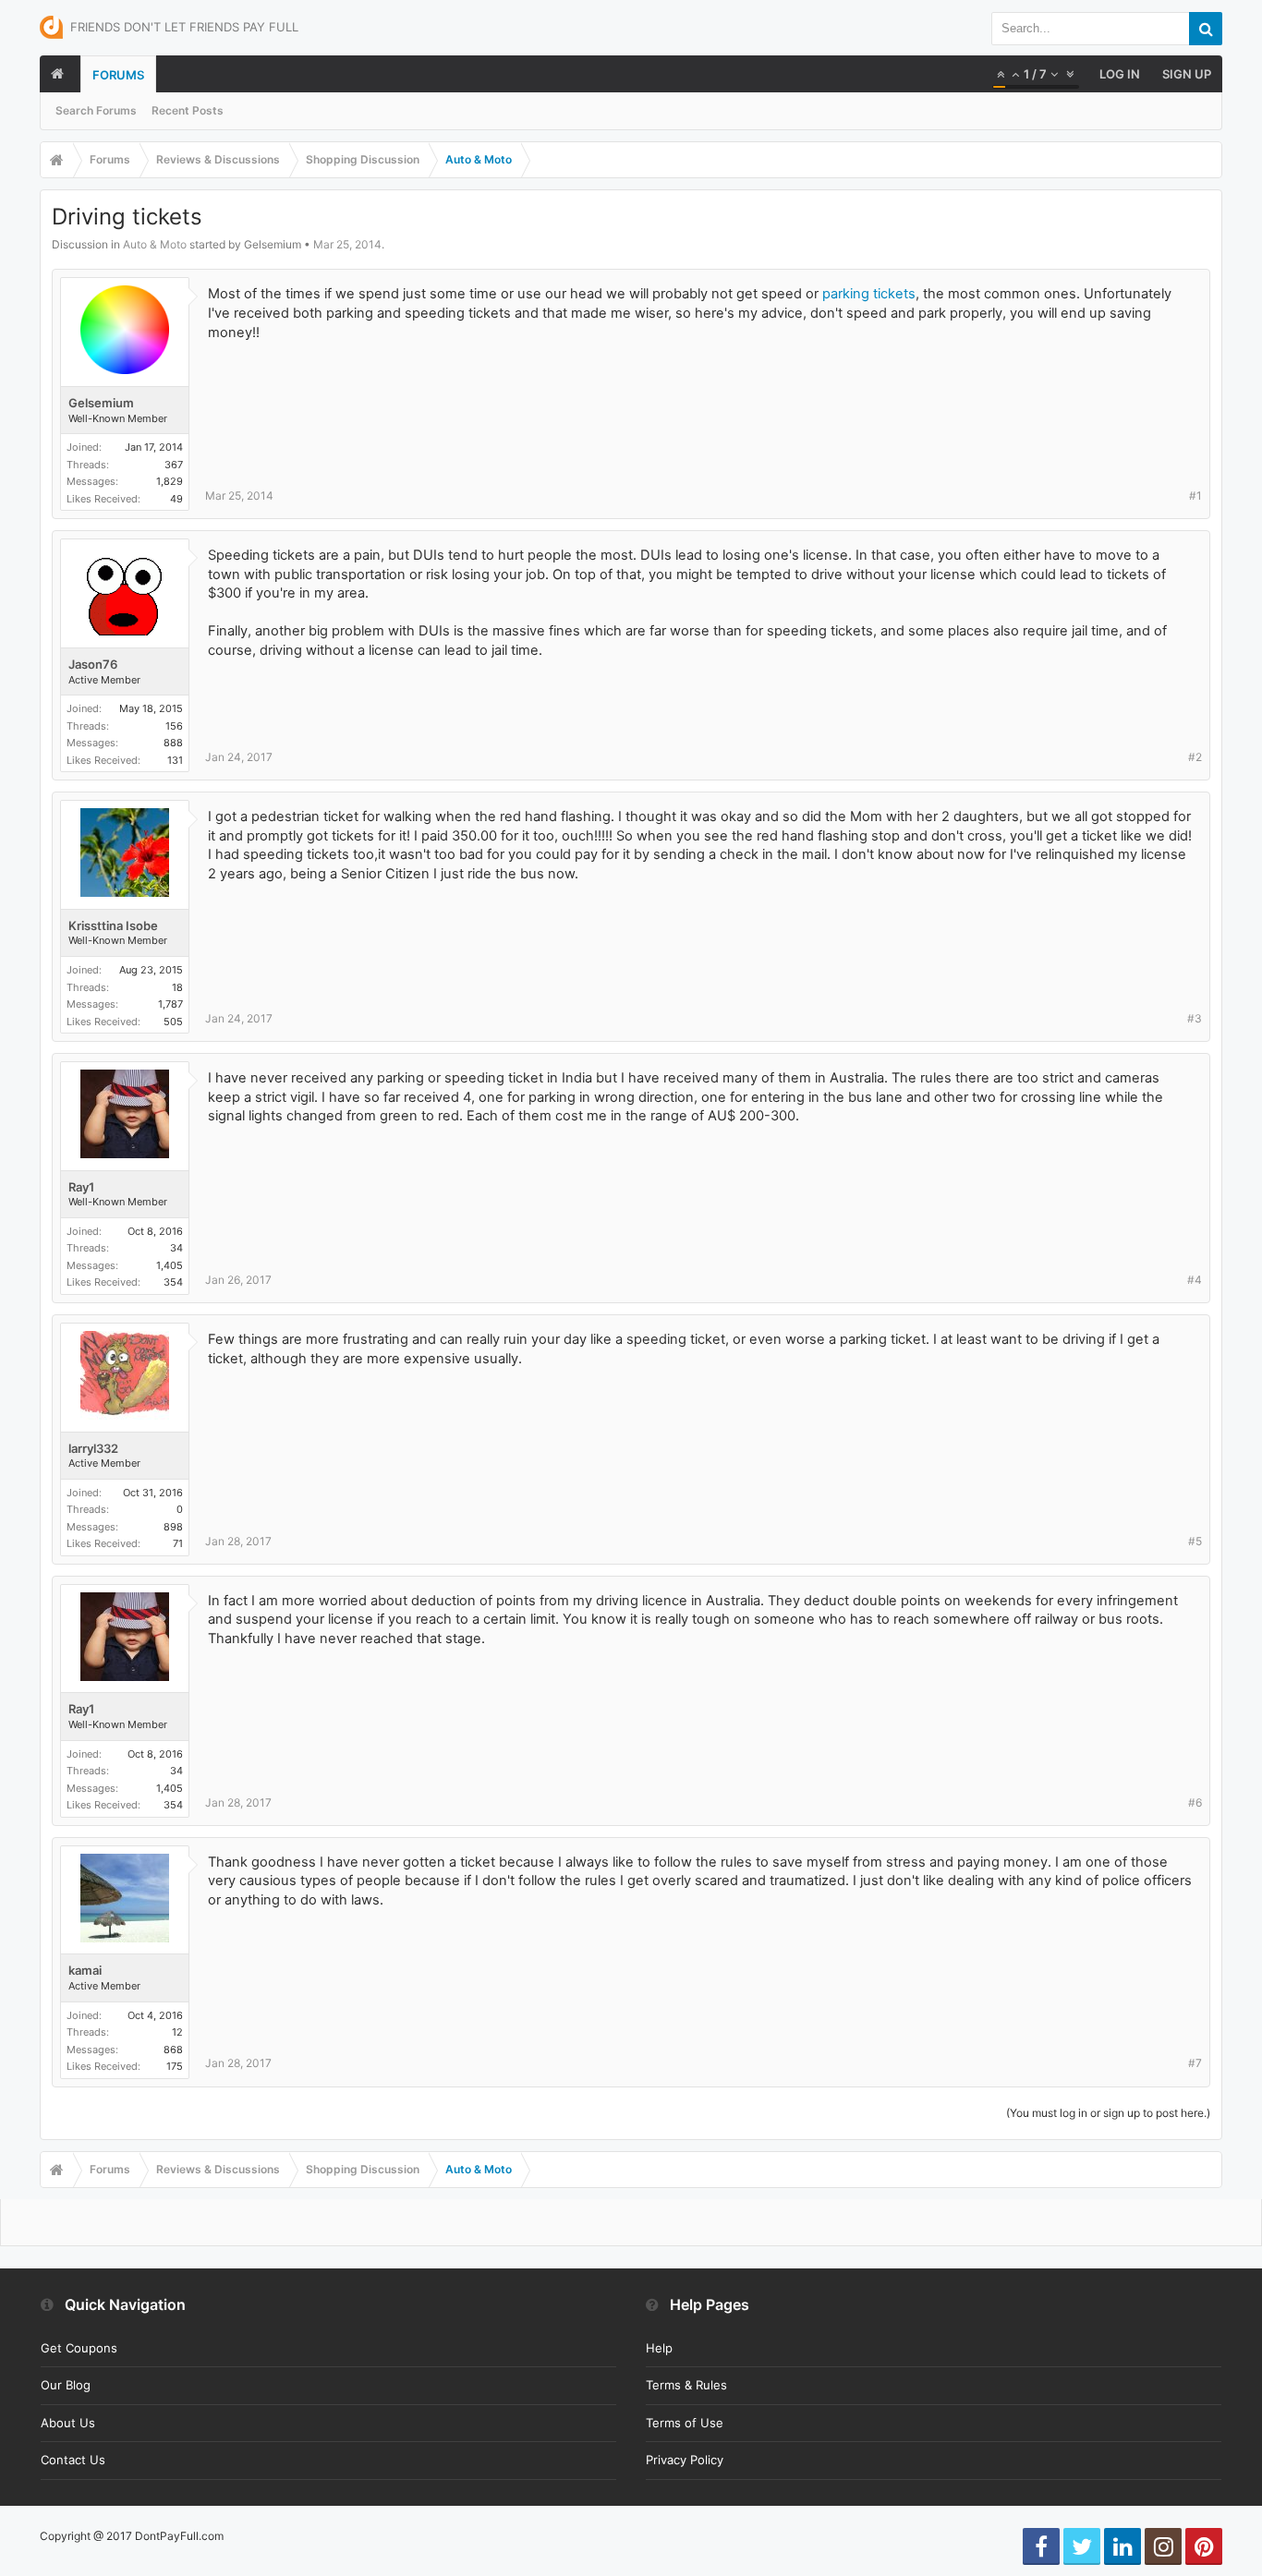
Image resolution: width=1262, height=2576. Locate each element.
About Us (68, 2423)
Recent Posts (188, 110)
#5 (1195, 1541)
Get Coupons (79, 2348)
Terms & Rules (686, 2385)
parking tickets (869, 294)
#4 (1195, 1280)
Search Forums (96, 110)
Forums (118, 75)
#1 (1195, 496)
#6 (1195, 1802)
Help (659, 2348)
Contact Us (73, 2460)
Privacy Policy (685, 2460)
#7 (1195, 2063)
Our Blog (66, 2385)
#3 (1195, 1018)
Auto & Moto (155, 244)
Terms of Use (685, 2423)
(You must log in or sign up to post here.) (1108, 2113)
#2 (1195, 757)
